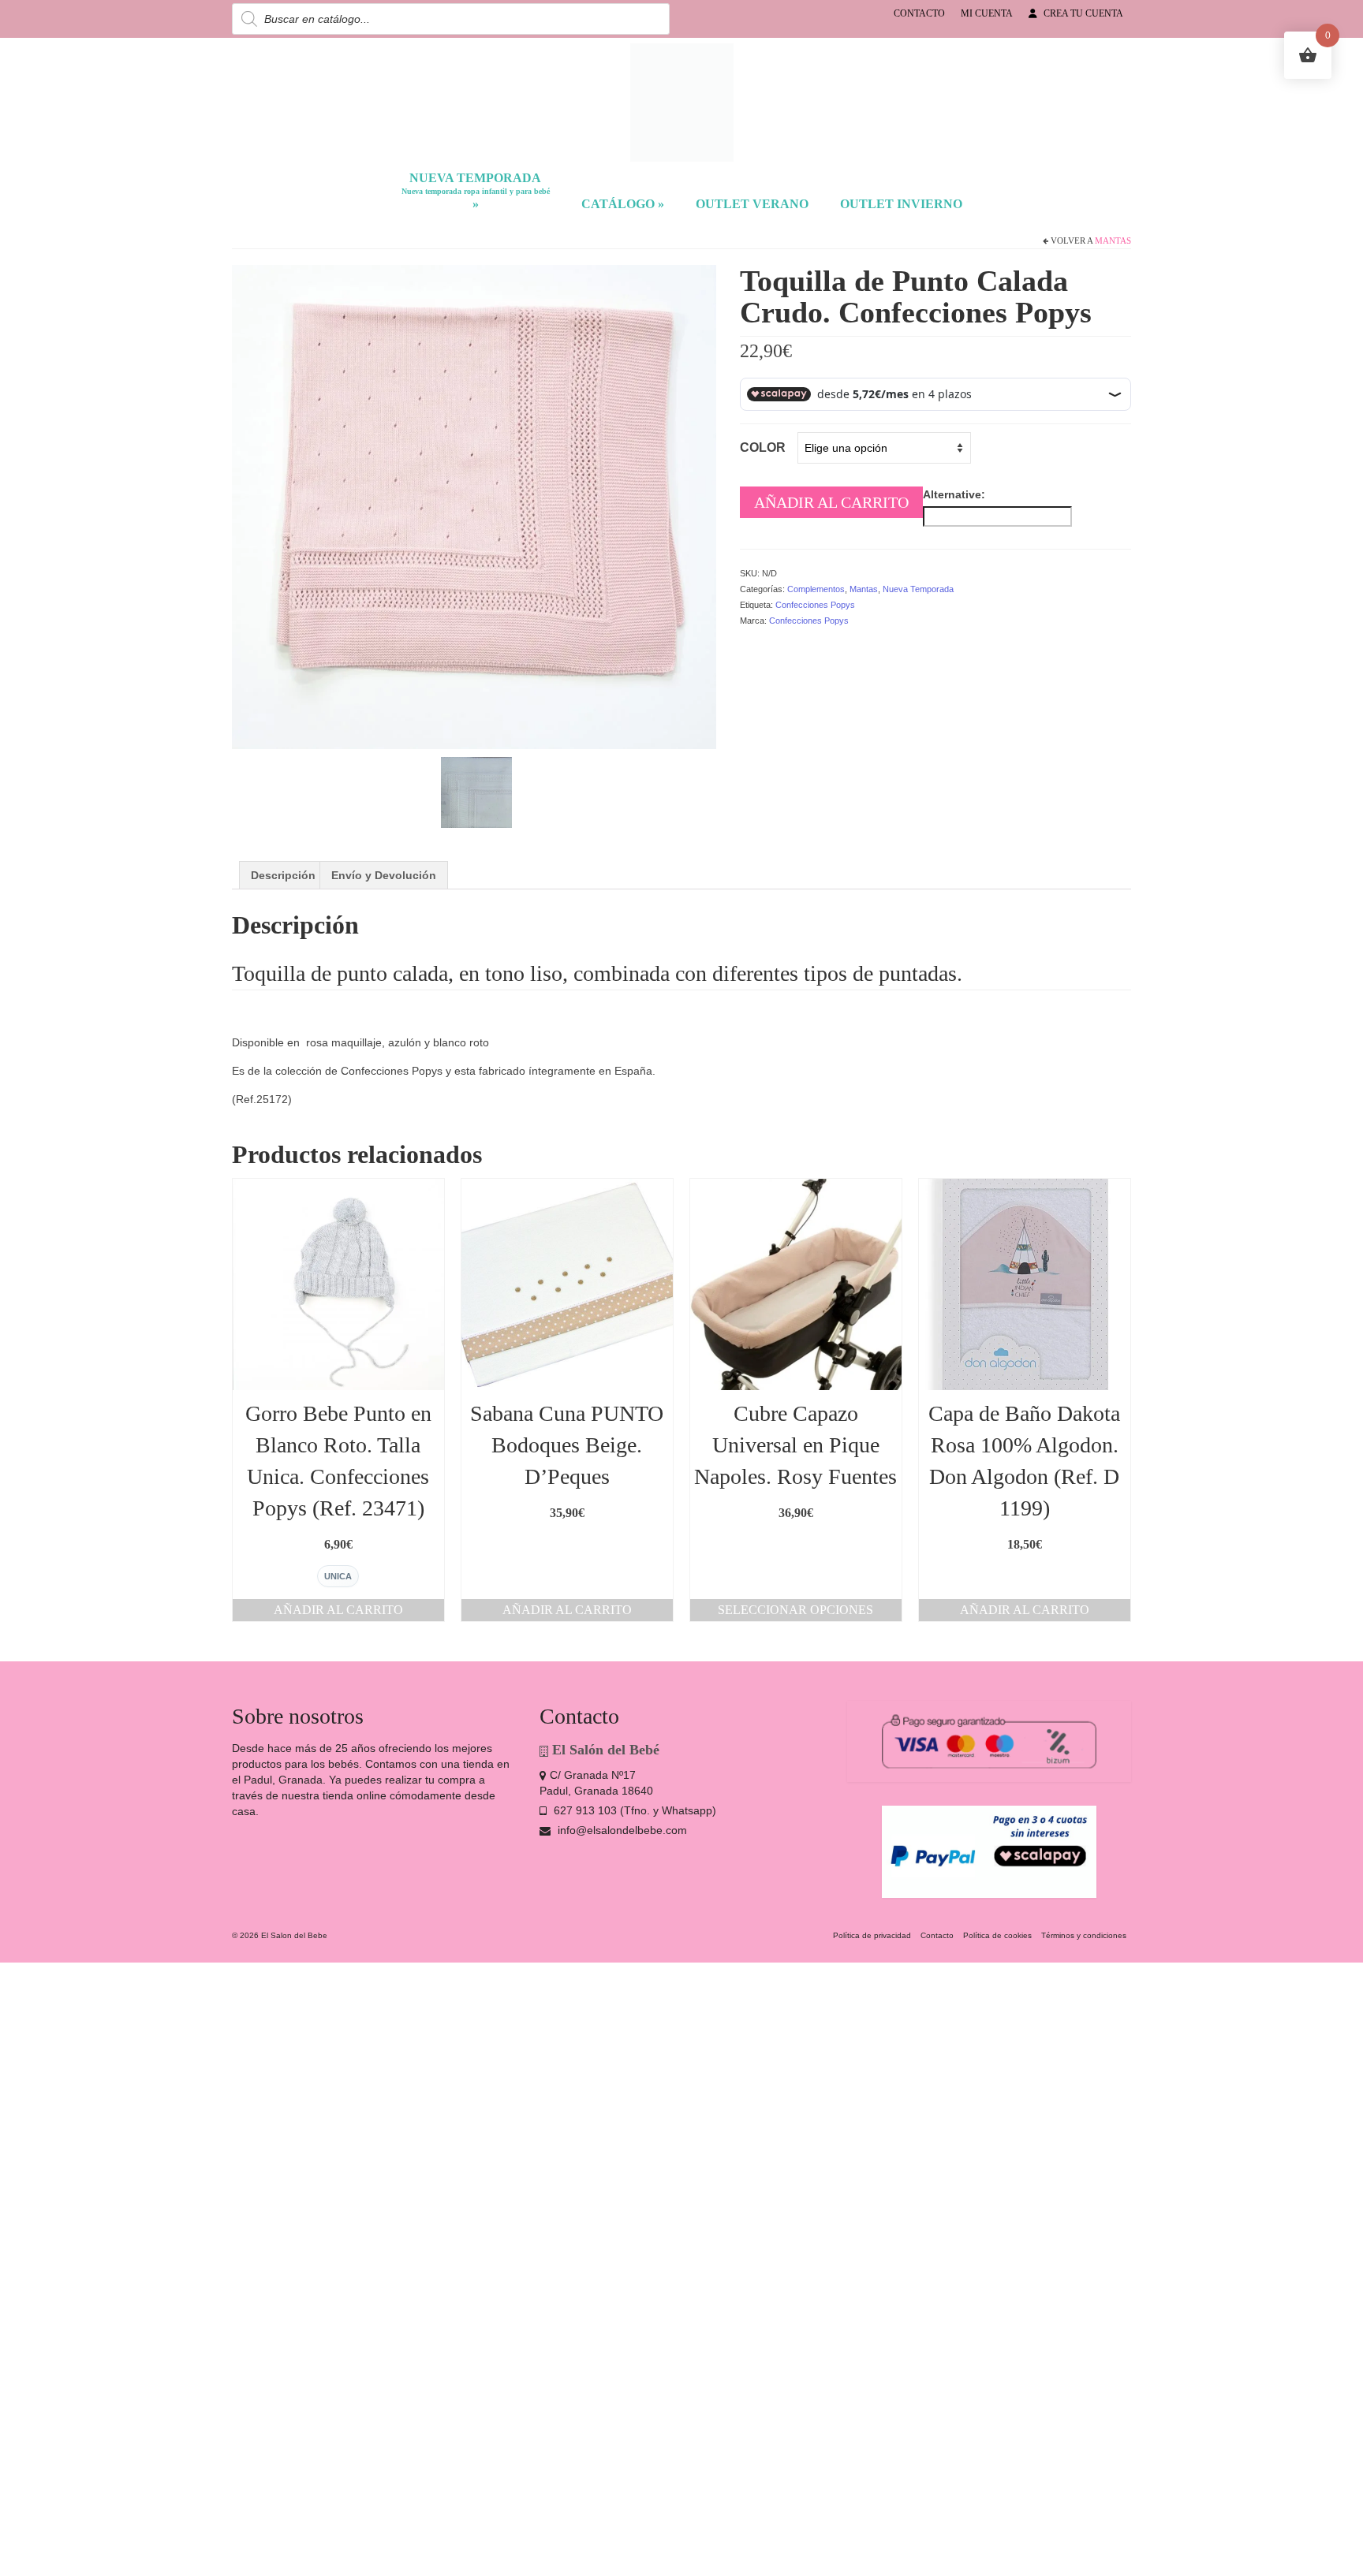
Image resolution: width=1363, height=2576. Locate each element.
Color (763, 447)
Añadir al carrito (831, 502)
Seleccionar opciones (795, 1610)
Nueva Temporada (918, 589)
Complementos (816, 589)
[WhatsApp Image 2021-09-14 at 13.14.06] (476, 791)
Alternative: (954, 494)
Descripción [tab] (283, 875)
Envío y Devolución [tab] (384, 875)
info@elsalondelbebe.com (621, 1830)
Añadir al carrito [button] (338, 1610)
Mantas (1113, 240)
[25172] (474, 505)
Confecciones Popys (815, 605)
